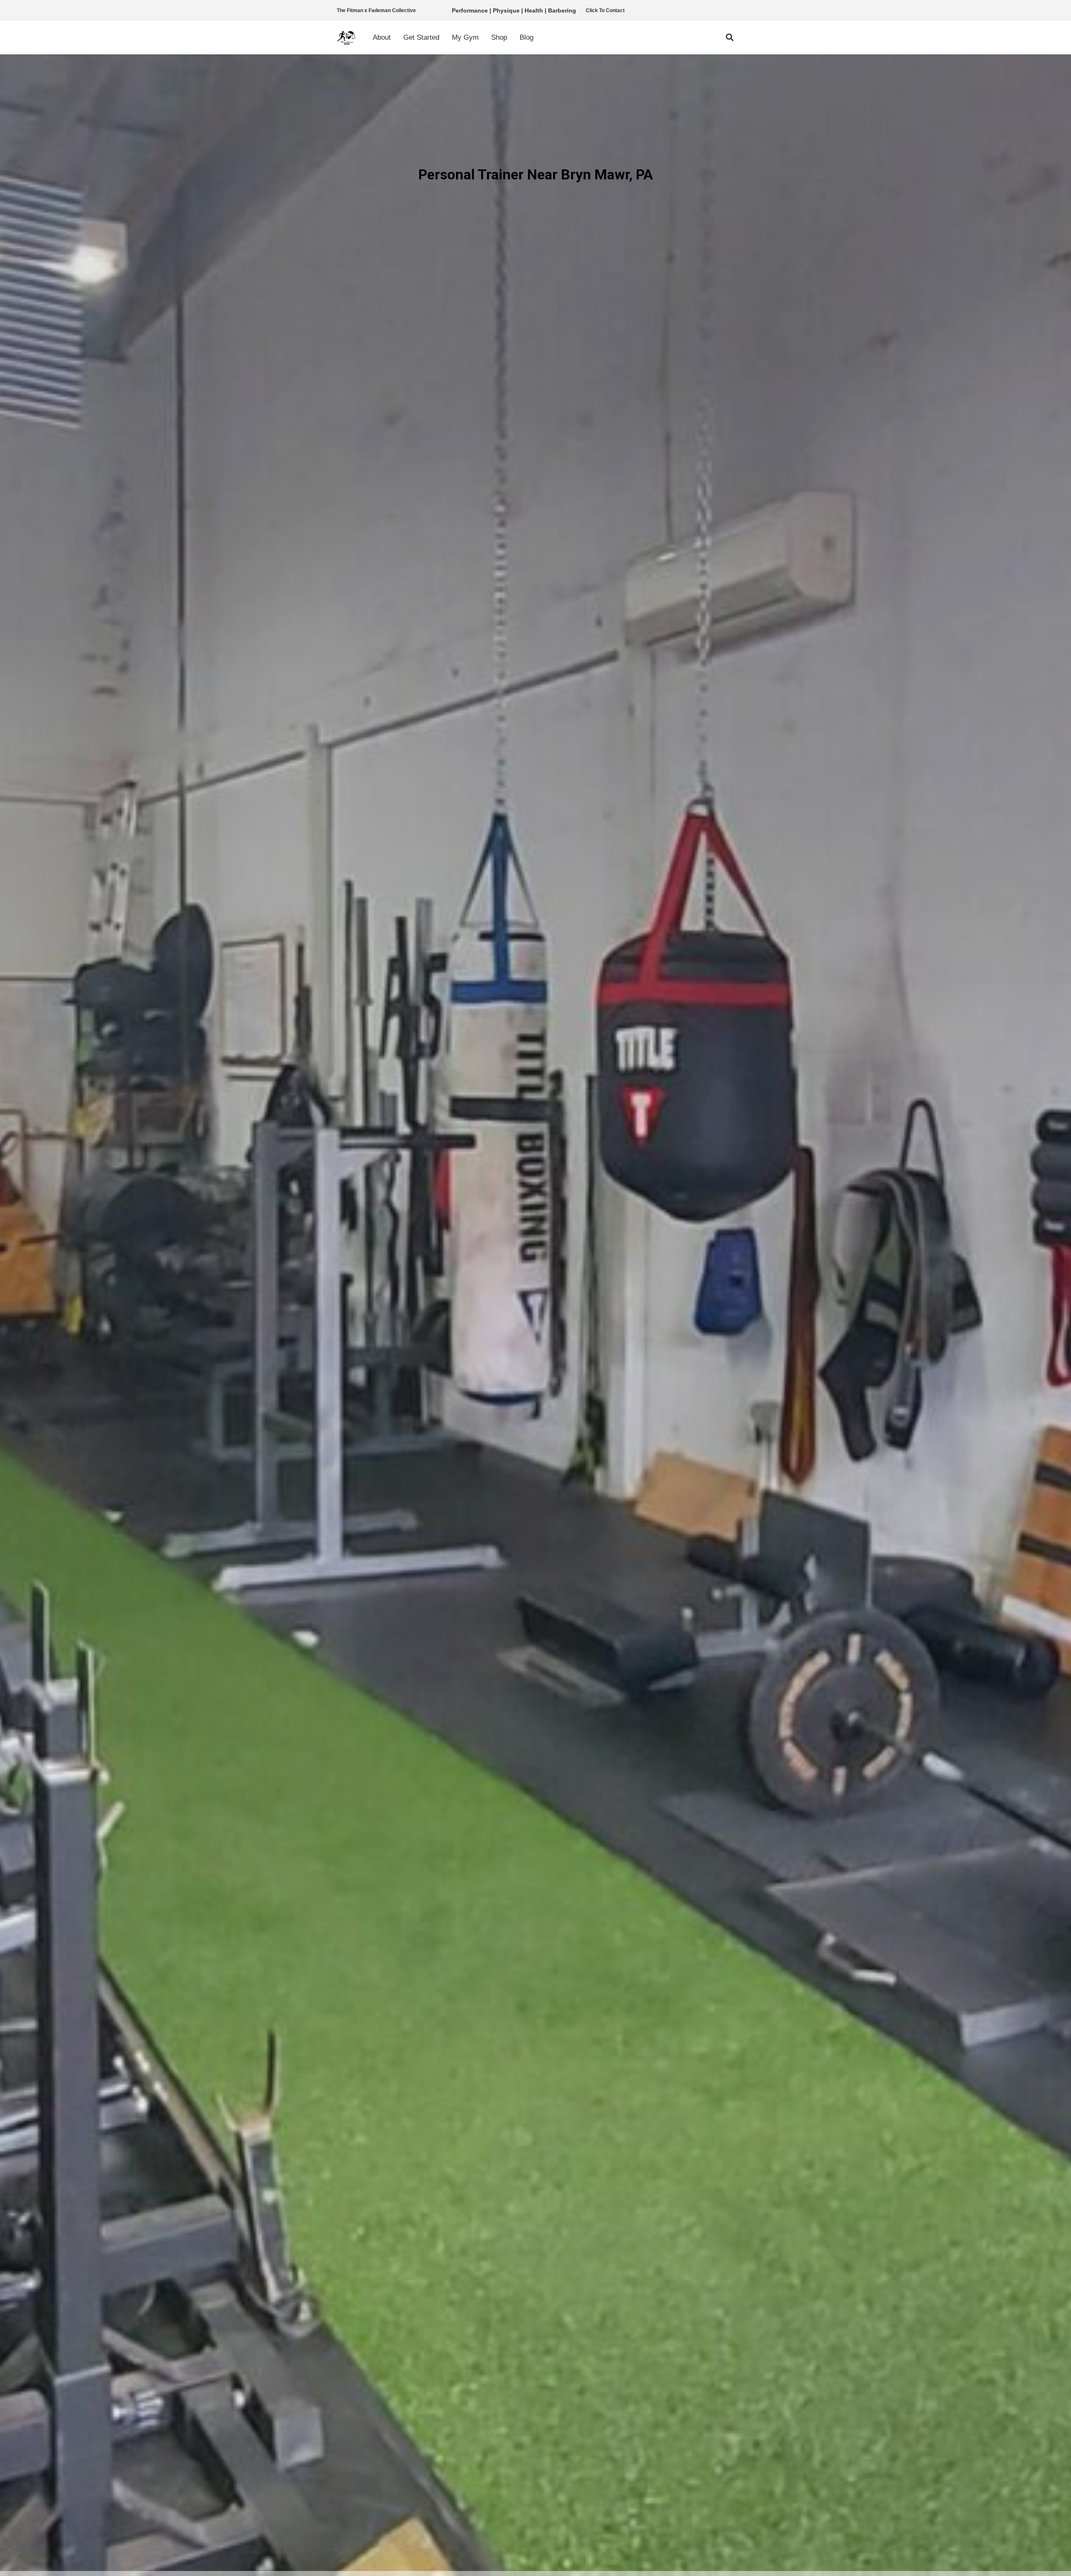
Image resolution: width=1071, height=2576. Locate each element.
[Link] (347, 38)
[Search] (730, 38)
